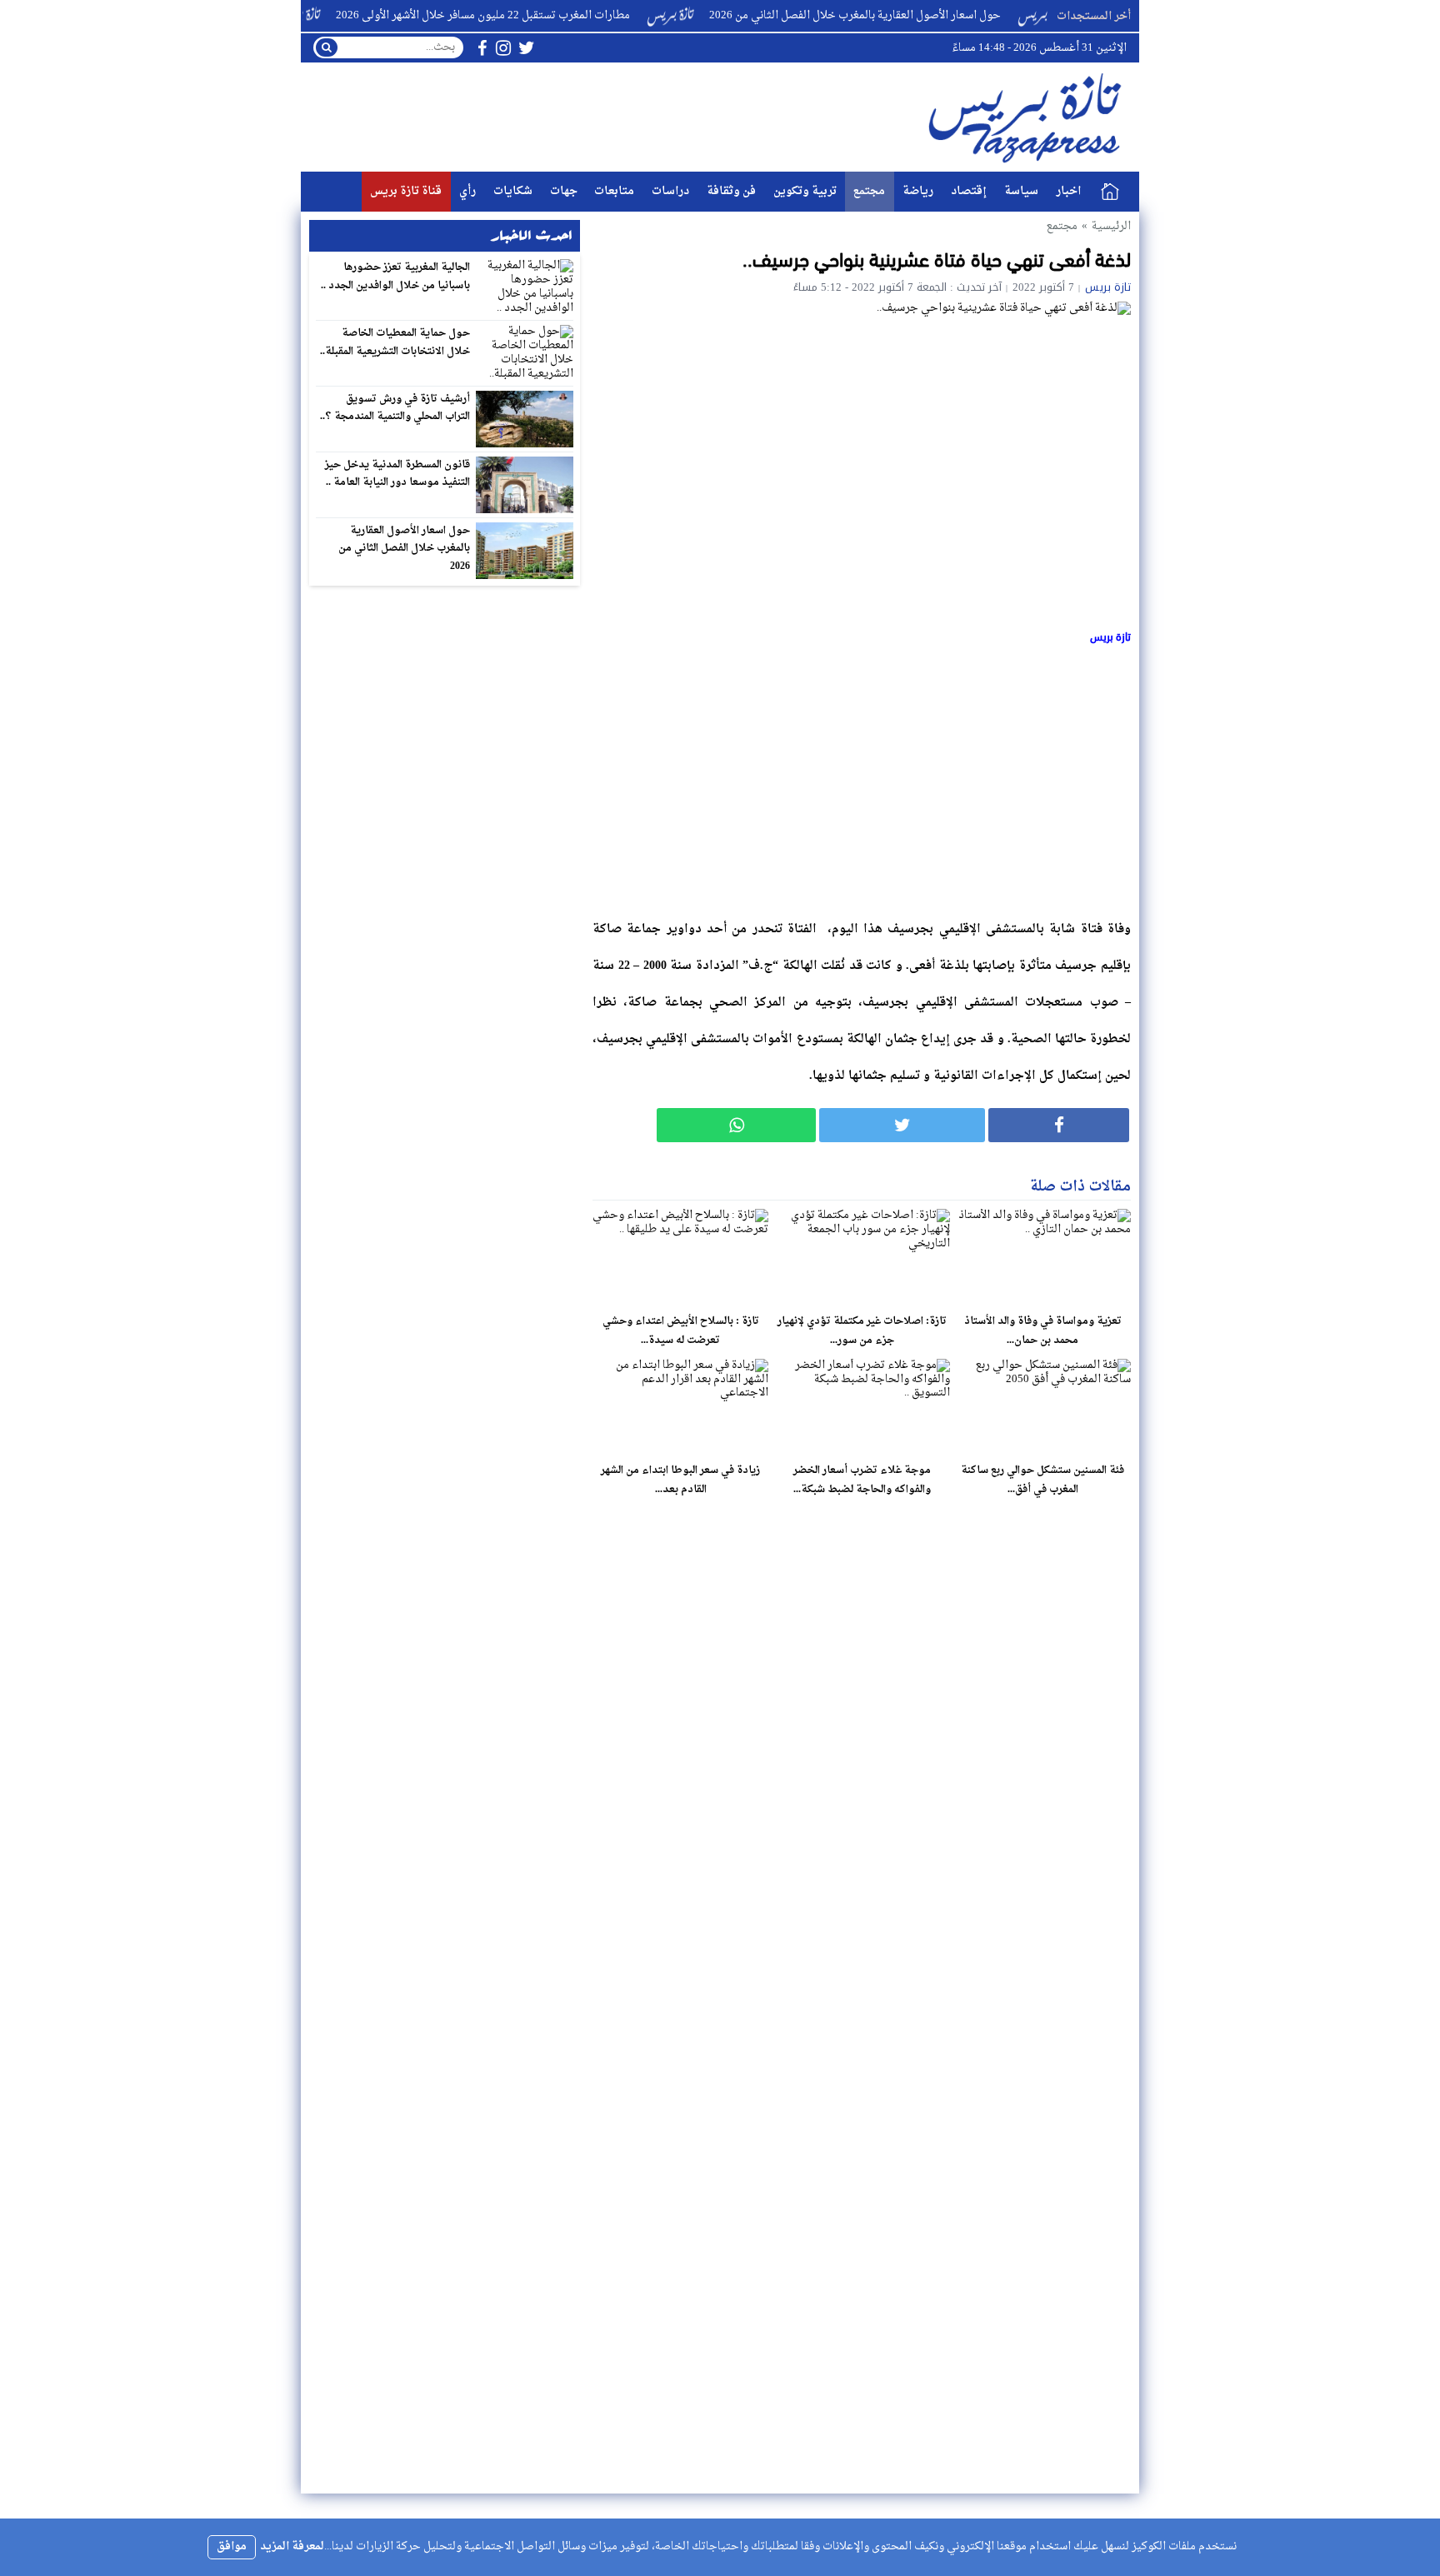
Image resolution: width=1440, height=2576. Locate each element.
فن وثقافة (731, 191)
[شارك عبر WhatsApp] (736, 1125)
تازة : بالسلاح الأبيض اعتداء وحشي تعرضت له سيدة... (681, 1331)
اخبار (1068, 191)
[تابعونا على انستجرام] (503, 48)
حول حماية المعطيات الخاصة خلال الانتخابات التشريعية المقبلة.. (395, 342)
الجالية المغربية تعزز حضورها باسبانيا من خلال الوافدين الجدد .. (396, 277)
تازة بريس (1108, 287)
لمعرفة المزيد (292, 2546)
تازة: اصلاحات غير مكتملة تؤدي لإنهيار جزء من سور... (862, 1331)
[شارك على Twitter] (902, 1125)
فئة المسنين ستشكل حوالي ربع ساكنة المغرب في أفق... (1042, 1480)
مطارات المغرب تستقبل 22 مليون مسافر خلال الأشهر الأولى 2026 (530, 15)
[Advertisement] (862, 779)
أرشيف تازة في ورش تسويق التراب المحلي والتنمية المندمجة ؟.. (395, 408)
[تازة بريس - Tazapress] (1027, 117)
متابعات (614, 191)
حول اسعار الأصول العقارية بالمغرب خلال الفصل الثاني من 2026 (902, 15)
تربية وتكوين (805, 191)
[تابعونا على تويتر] (527, 48)
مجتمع (869, 191)
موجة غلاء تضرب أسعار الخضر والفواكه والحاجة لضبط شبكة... (862, 1480)
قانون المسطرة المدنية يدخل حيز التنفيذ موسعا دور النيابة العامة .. (398, 474)
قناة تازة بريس (406, 191)
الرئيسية (1110, 192)
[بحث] (327, 47)
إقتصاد (969, 191)
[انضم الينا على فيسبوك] (482, 48)
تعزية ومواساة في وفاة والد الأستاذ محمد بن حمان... (1043, 1331)
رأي (467, 191)
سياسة (1021, 191)
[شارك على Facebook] (1059, 1125)
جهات (564, 191)
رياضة (918, 191)
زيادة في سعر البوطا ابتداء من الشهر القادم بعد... (680, 1480)
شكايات (513, 191)
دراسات (670, 191)
